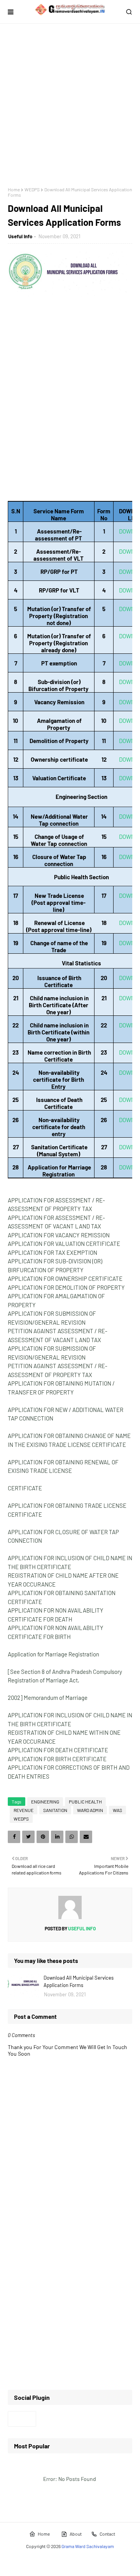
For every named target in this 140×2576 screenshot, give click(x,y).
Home (14, 189)
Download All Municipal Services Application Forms (79, 1982)
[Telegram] (22, 2419)
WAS (117, 1810)
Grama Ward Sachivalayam (88, 2546)
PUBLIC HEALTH (85, 1802)
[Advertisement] (70, 105)
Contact (107, 2534)
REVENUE (24, 1810)
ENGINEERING (45, 1802)
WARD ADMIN (90, 1810)
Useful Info (20, 236)
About (76, 2534)
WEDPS (32, 189)
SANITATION (55, 1810)
